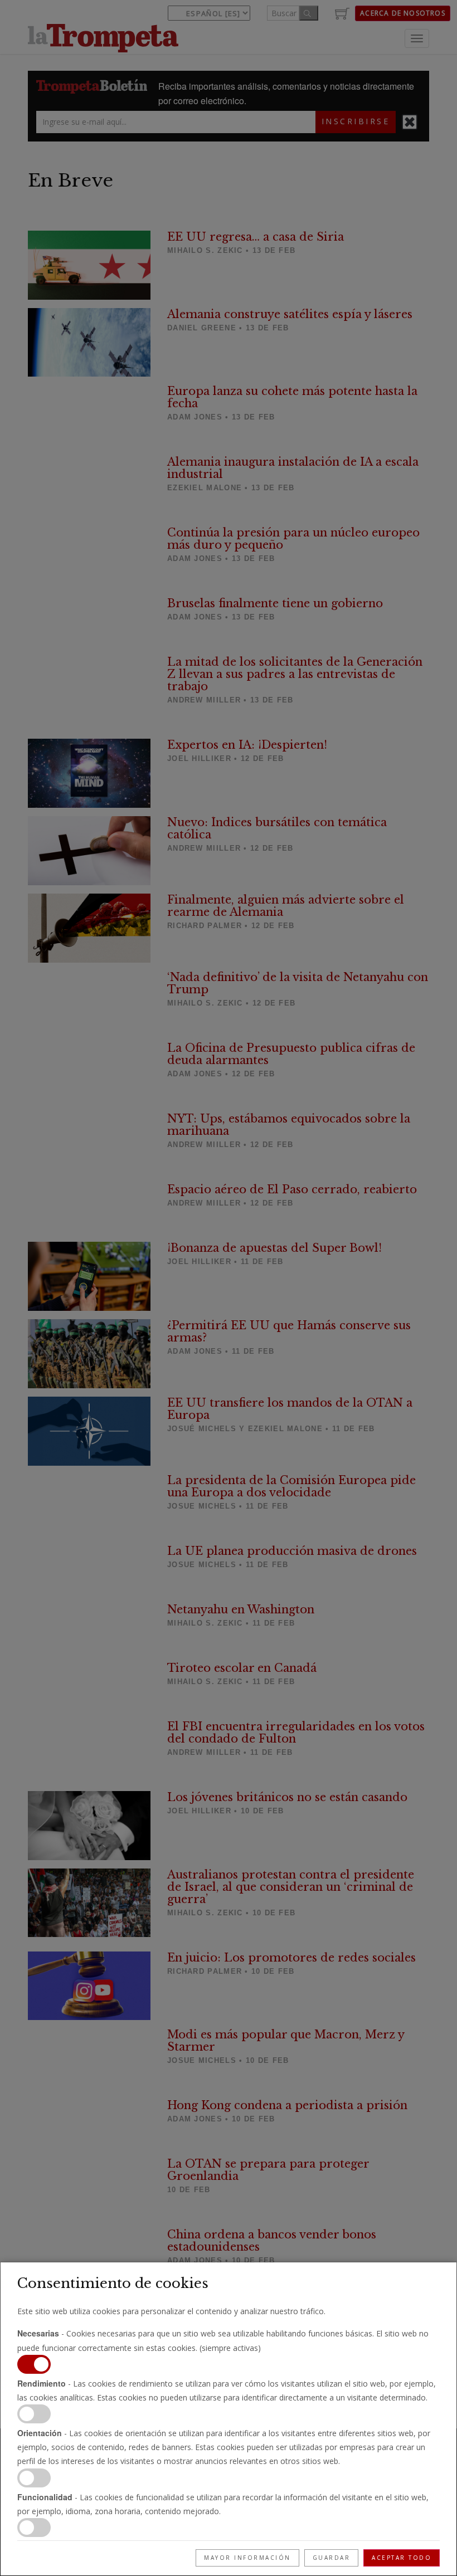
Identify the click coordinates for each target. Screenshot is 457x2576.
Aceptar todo (402, 2558)
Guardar (332, 2558)
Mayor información (247, 2558)
